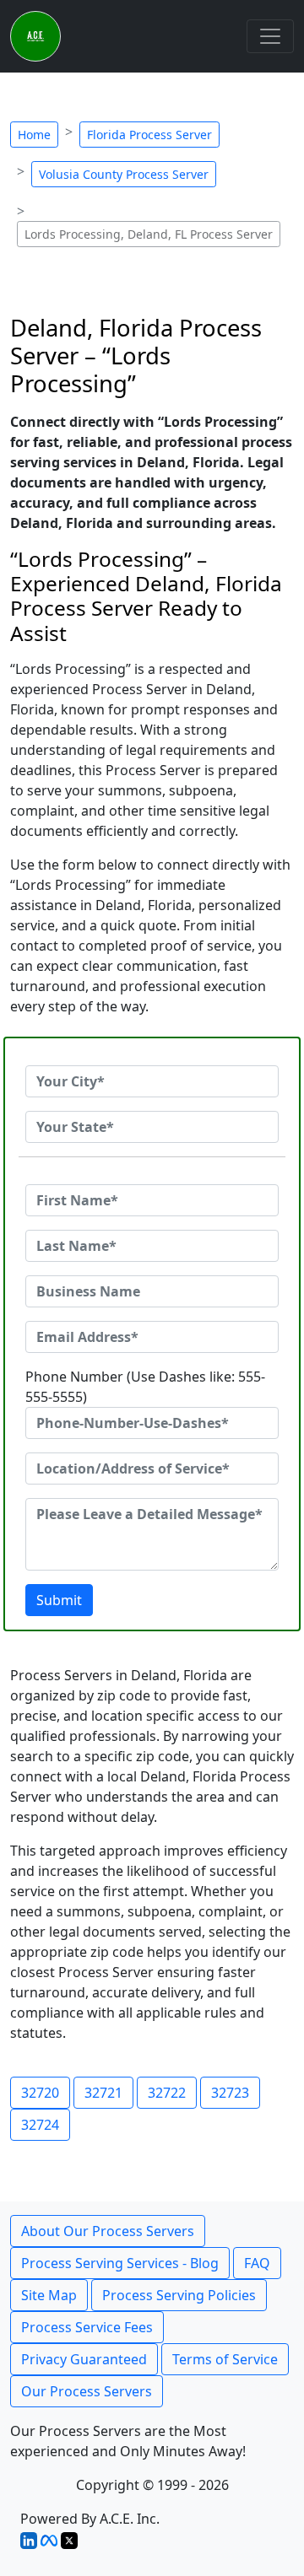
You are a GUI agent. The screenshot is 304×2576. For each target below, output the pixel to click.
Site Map (49, 2295)
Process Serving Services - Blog (120, 2263)
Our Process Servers (87, 2391)
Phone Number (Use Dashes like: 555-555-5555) (145, 1387)
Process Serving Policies (179, 2295)
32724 (40, 2125)
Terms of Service (225, 2359)
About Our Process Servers (108, 2231)
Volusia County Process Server (124, 174)
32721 (103, 2093)
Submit (59, 1600)
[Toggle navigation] (270, 36)
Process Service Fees (87, 2327)
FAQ (257, 2263)
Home (34, 135)
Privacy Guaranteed (84, 2359)
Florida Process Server (149, 135)
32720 (40, 2093)
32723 (230, 2093)
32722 (167, 2093)
